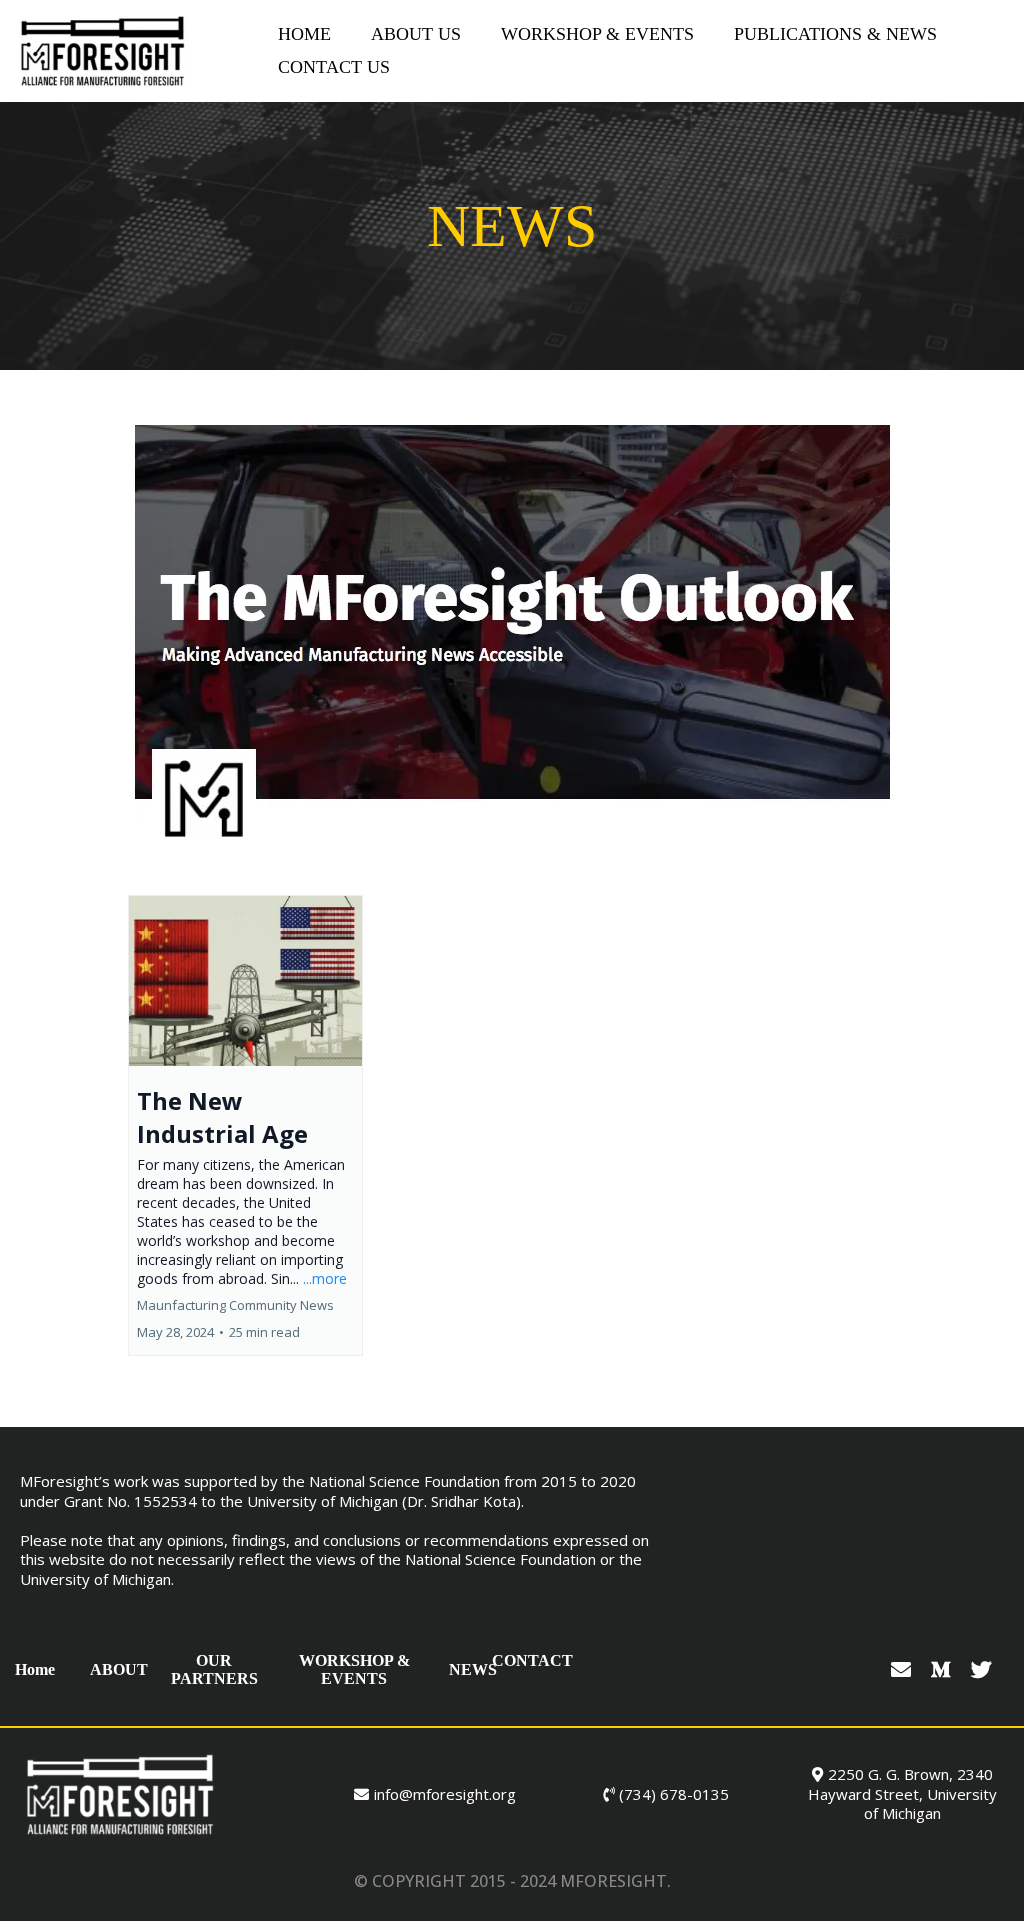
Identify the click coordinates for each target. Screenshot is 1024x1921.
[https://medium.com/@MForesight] (943, 1670)
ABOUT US (416, 34)
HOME (304, 34)
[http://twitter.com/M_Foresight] (983, 1670)
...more (325, 1278)
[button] (245, 1125)
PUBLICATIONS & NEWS (835, 34)
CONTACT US (334, 67)
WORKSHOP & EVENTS (597, 34)
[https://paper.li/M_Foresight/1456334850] (512, 642)
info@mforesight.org (445, 1794)
